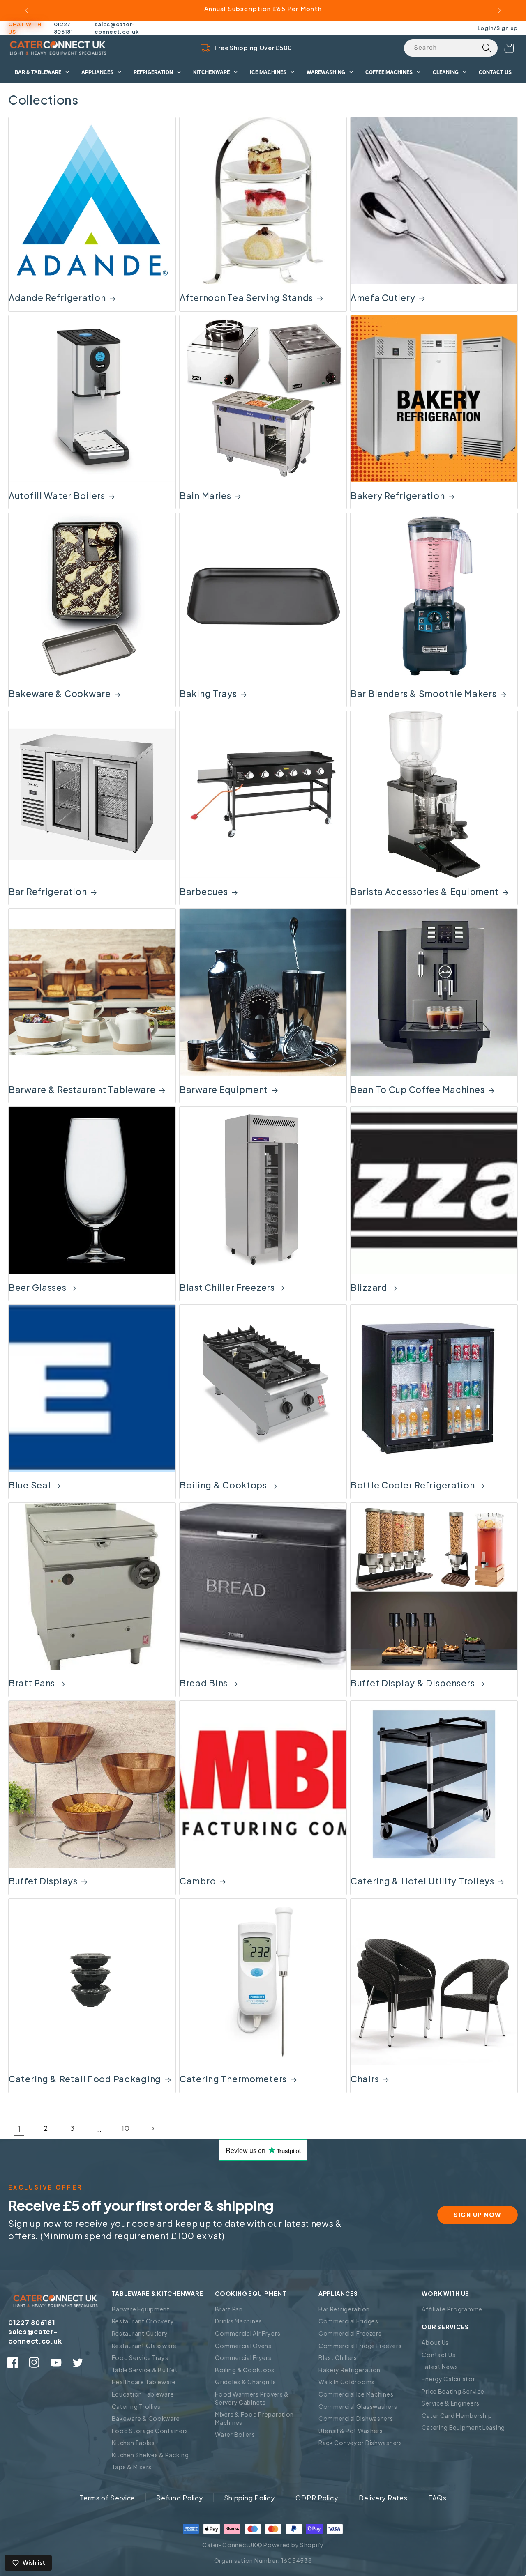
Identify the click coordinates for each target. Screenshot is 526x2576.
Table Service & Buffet (145, 2370)
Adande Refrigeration (57, 298)
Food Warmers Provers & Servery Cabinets (252, 2398)
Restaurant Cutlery (140, 2333)
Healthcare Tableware (144, 2382)
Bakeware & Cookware (60, 693)
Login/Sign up (498, 28)
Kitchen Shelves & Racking (150, 2455)
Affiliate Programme (452, 2309)
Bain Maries (205, 496)
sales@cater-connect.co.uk (117, 28)
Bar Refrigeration (48, 891)
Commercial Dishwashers (356, 2418)
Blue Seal (30, 1485)
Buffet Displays (43, 1881)
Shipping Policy (249, 2498)
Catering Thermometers (233, 2079)
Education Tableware (143, 2394)
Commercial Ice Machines (356, 2394)
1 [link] (19, 2129)
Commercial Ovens (243, 2346)
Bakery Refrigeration (398, 496)
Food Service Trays (140, 2357)
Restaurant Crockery (143, 2321)
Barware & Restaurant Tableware (82, 1089)
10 (126, 2128)
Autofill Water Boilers (57, 496)
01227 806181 (63, 28)
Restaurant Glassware (144, 2346)
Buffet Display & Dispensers (413, 1683)
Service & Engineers (451, 2403)
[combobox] (451, 48)
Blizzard (369, 1287)
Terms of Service (108, 2498)
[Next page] (152, 2129)
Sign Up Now (478, 2215)
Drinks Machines (239, 2321)
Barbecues (204, 891)
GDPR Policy (317, 2498)
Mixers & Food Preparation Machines (254, 2418)
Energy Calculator (448, 2379)
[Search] (487, 48)
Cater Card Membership (457, 2415)
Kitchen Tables (133, 2443)
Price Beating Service (453, 2391)
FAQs (437, 2498)
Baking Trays (208, 693)
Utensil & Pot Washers (351, 2431)
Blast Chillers (338, 2357)
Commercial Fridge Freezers (360, 2346)
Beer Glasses (38, 1287)
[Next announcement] (500, 11)
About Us (435, 2342)
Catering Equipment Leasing (463, 2427)
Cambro (198, 1881)
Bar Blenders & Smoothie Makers (424, 693)
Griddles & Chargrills (245, 2382)
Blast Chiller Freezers (227, 1287)
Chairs (365, 2079)
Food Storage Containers (150, 2431)
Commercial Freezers (350, 2333)
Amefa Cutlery (383, 298)
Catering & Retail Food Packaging (85, 2079)
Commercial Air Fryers (248, 2333)
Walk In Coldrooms (347, 2382)
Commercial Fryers (243, 2357)
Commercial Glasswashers (358, 2406)
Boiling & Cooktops (223, 1485)
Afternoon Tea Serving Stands (246, 298)
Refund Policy (179, 2498)
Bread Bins (204, 1683)
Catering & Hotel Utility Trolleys (422, 1881)
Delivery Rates (383, 2498)
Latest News (440, 2367)
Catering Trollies (136, 2406)
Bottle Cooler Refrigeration (413, 1485)
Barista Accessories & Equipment (424, 891)
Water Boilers (235, 2434)
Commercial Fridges (348, 2321)
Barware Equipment (224, 1089)
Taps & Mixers (132, 2467)
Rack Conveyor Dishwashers (360, 2443)
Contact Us (438, 2355)
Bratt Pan (229, 2309)
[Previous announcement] (26, 11)
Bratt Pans (32, 1683)
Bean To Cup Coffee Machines (418, 1089)
